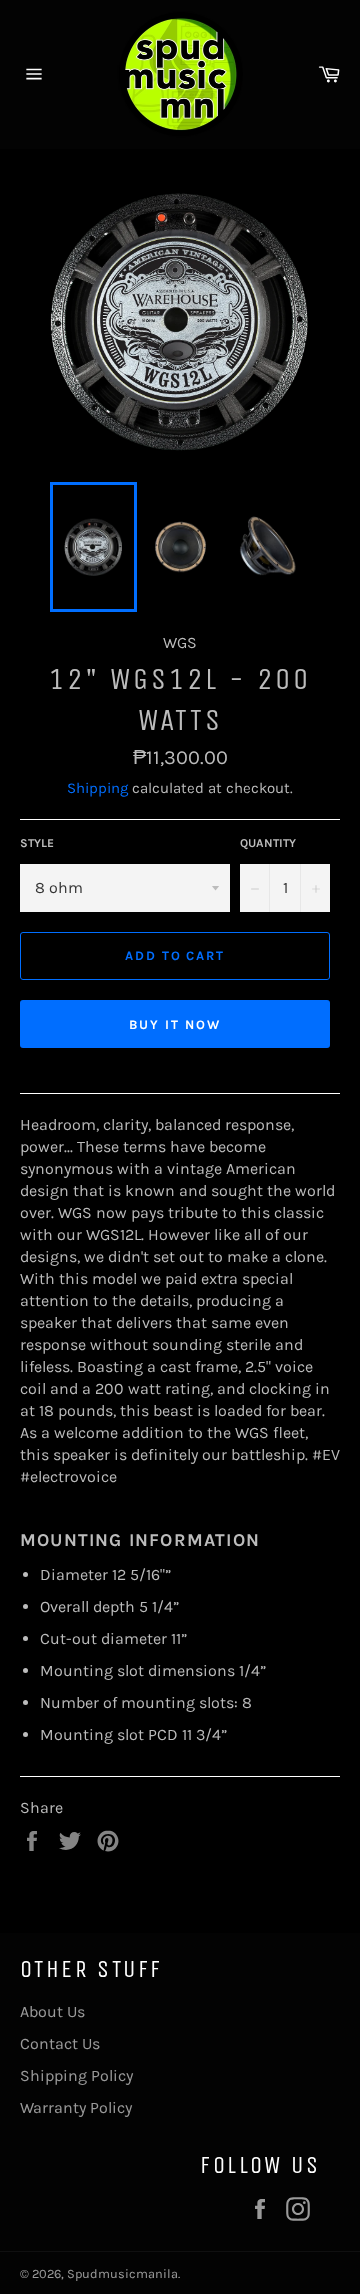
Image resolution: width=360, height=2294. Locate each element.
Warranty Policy (76, 2107)
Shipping (97, 788)
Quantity (268, 843)
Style (37, 843)
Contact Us (60, 2043)
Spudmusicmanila (122, 2273)
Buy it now (175, 1024)
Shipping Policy (76, 2075)
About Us (52, 2011)
